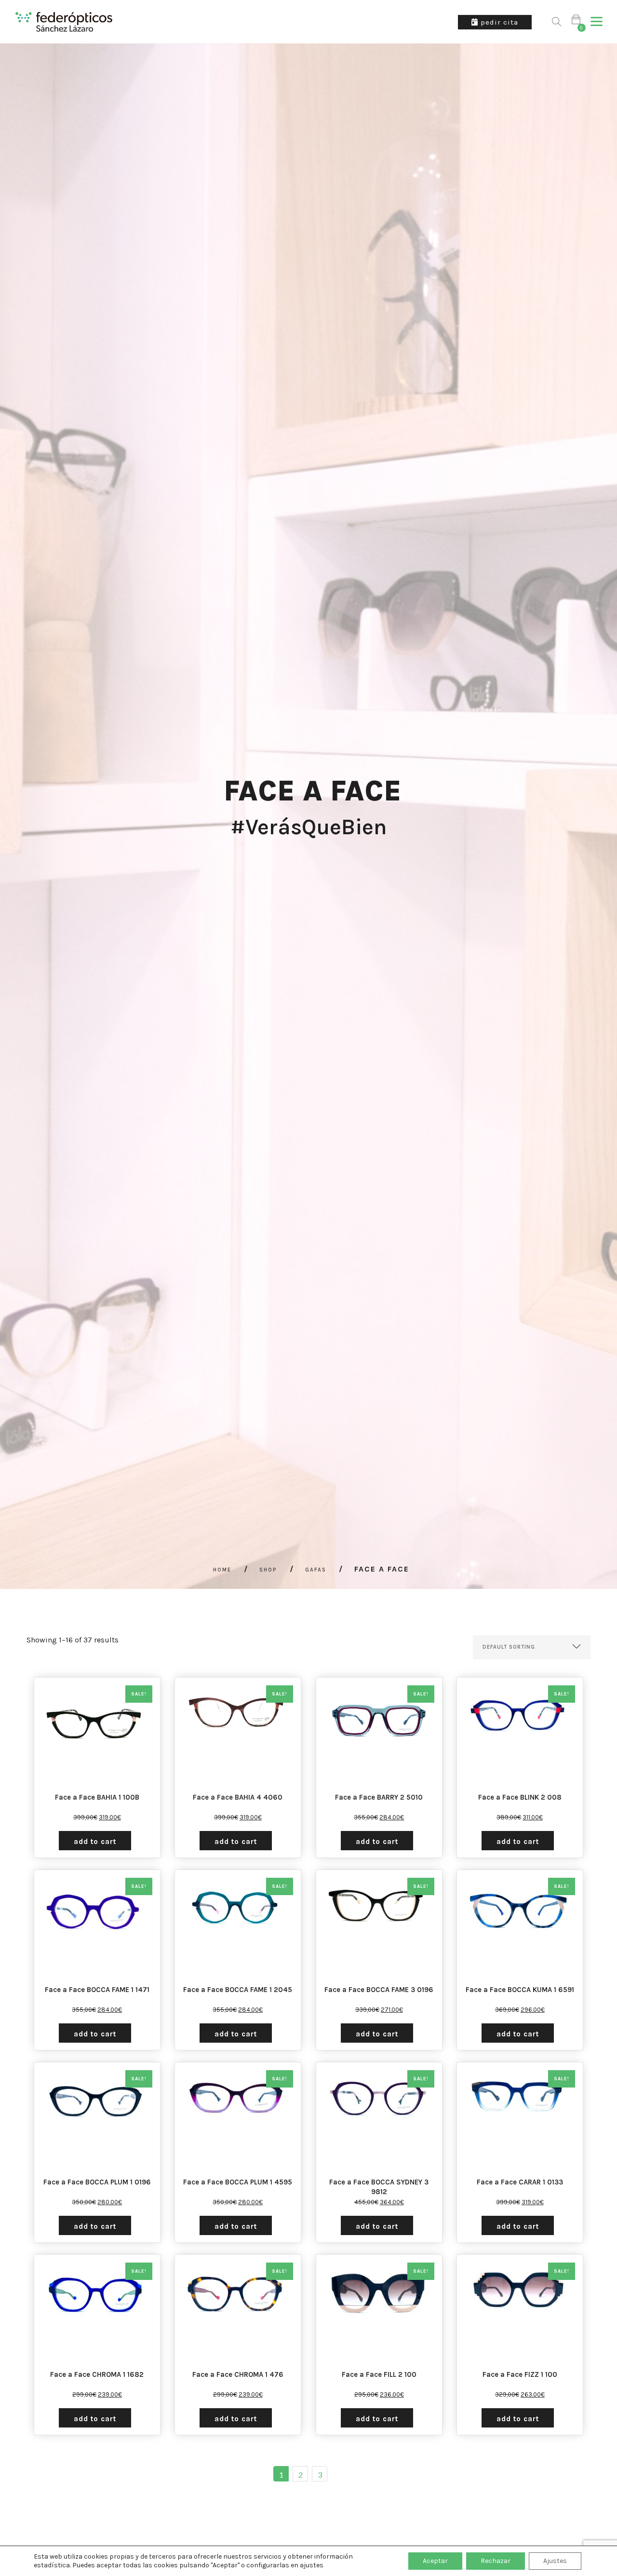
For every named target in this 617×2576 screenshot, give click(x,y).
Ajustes (555, 2561)
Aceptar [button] (435, 2561)
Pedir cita (498, 22)
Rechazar (496, 2561)
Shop (268, 1570)
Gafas (316, 1570)
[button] (597, 22)
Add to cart (95, 1842)
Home (222, 1570)
